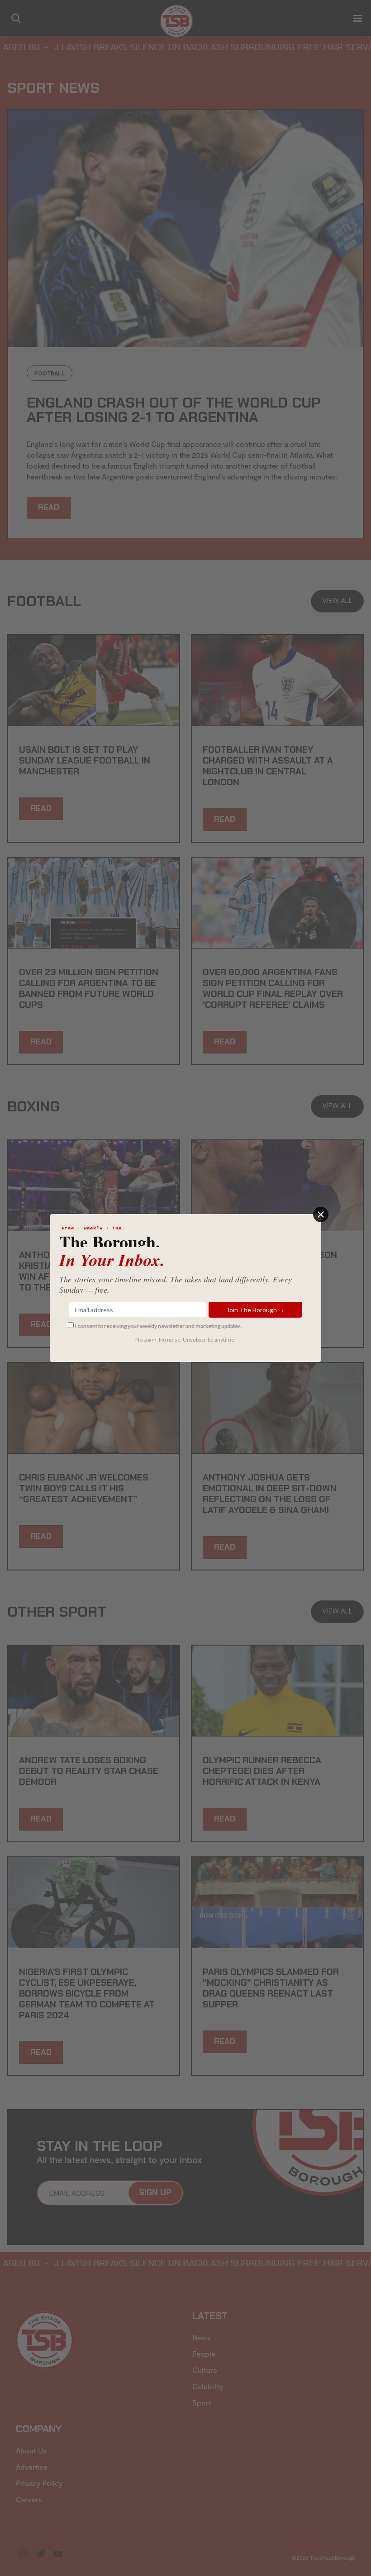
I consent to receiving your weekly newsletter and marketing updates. (159, 1326)
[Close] (321, 1214)
